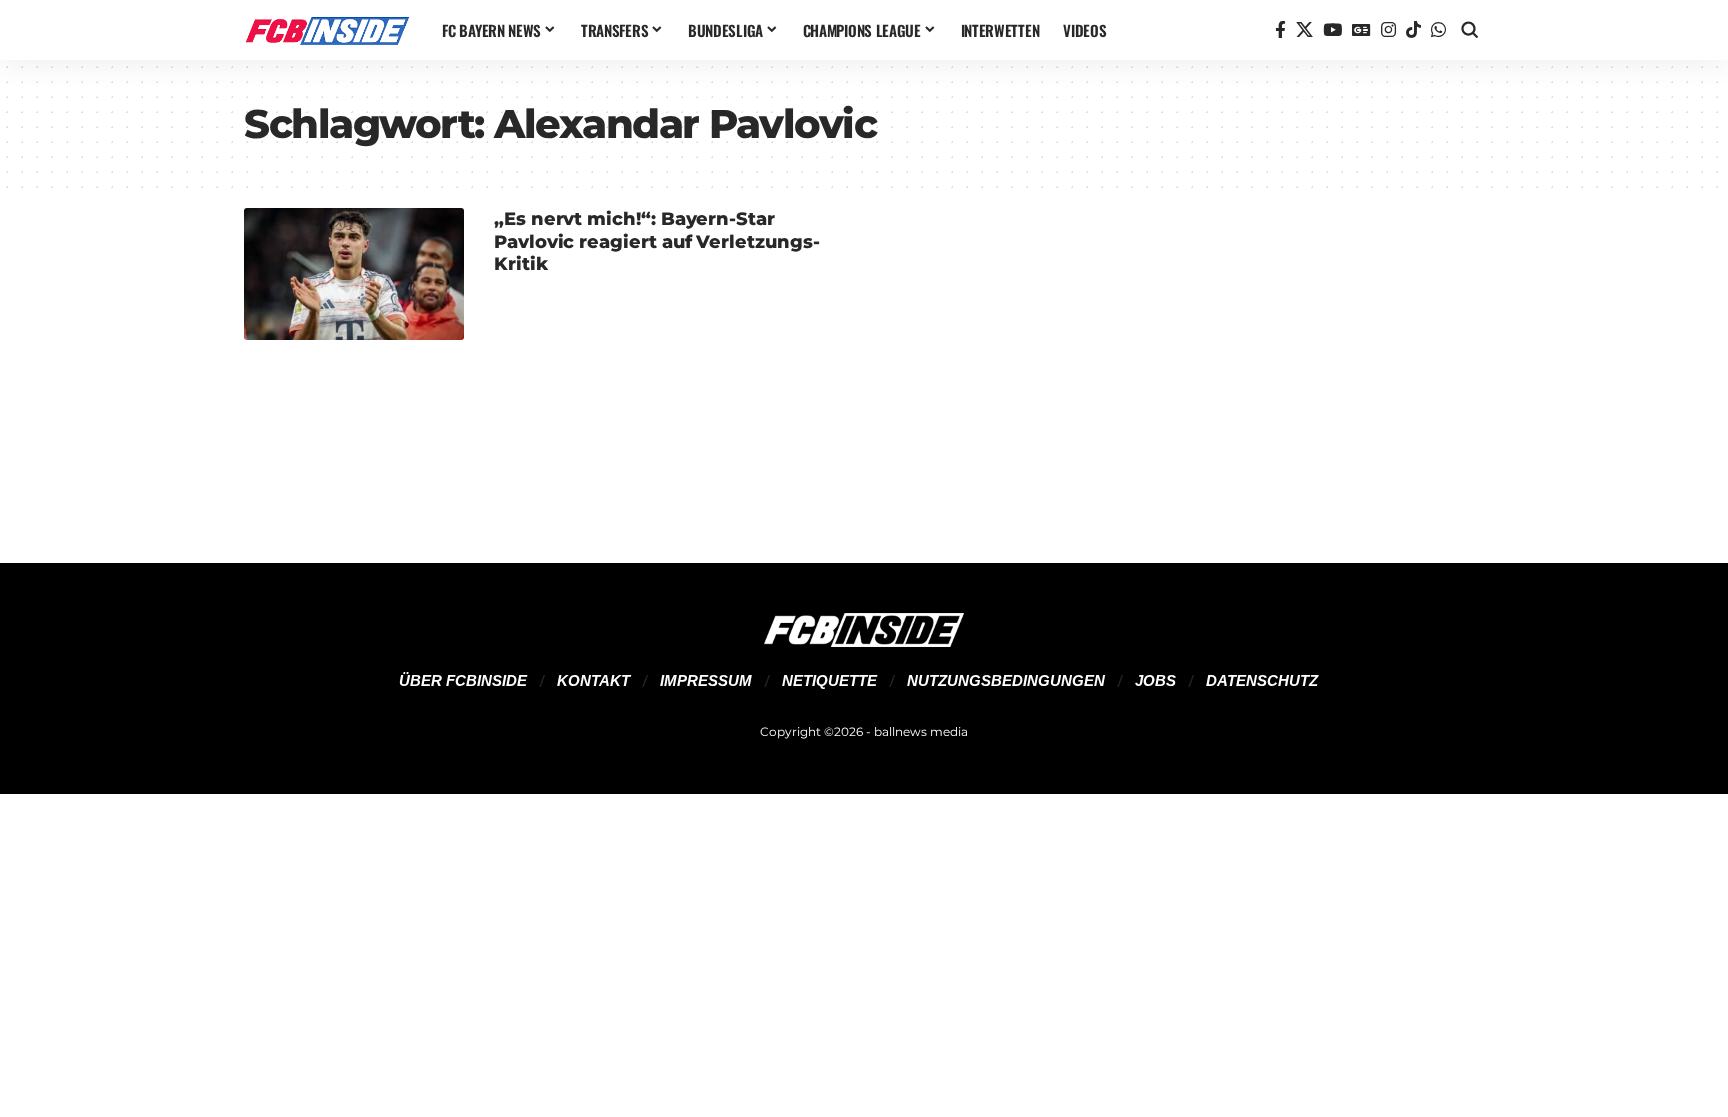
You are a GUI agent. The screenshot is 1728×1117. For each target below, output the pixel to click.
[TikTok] (1413, 30)
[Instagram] (1388, 30)
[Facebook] (1280, 30)
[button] (1470, 30)
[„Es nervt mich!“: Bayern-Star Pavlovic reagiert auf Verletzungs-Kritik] (354, 274)
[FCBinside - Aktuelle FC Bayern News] (327, 30)
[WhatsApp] (1438, 30)
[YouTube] (1332, 30)
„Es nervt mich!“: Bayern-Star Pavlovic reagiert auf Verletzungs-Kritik (656, 241)
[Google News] (1361, 30)
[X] (1304, 30)
